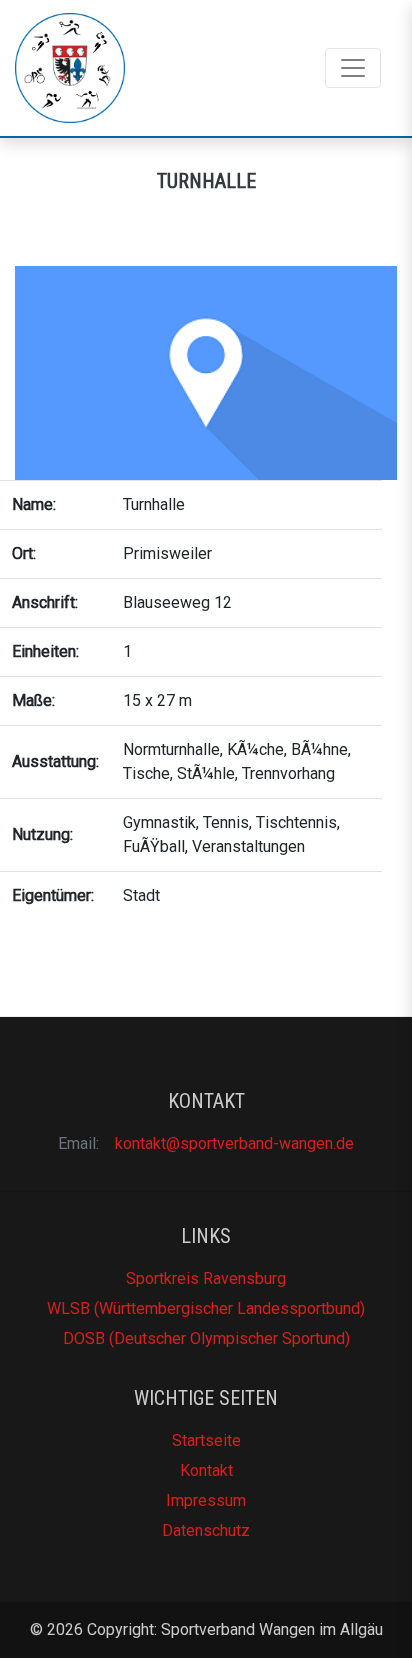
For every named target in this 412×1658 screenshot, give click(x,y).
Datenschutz (206, 1530)
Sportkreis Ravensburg (206, 1278)
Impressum (206, 1500)
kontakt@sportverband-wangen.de (234, 1143)
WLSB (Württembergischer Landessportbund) (206, 1308)
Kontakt (206, 1470)
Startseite (206, 1440)
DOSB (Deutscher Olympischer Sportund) (206, 1338)
